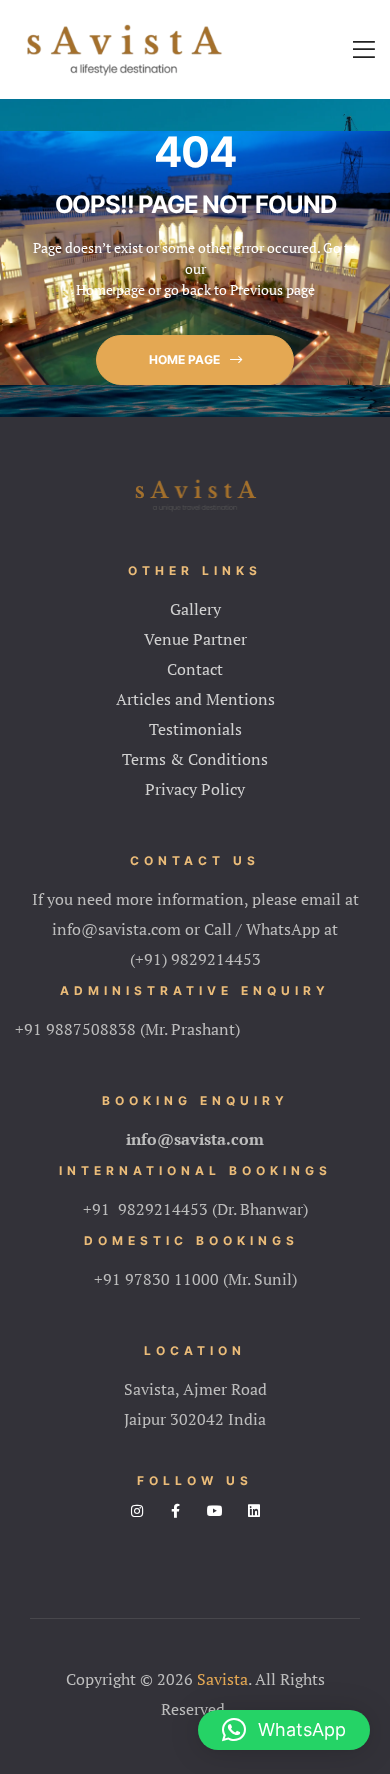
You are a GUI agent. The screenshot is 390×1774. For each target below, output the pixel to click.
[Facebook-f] (176, 1511)
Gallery (195, 609)
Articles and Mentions (195, 699)
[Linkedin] (254, 1511)
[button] (194, 360)
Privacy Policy (195, 789)
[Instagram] (137, 1511)
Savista (222, 1679)
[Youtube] (215, 1511)
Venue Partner (195, 639)
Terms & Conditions (195, 759)
